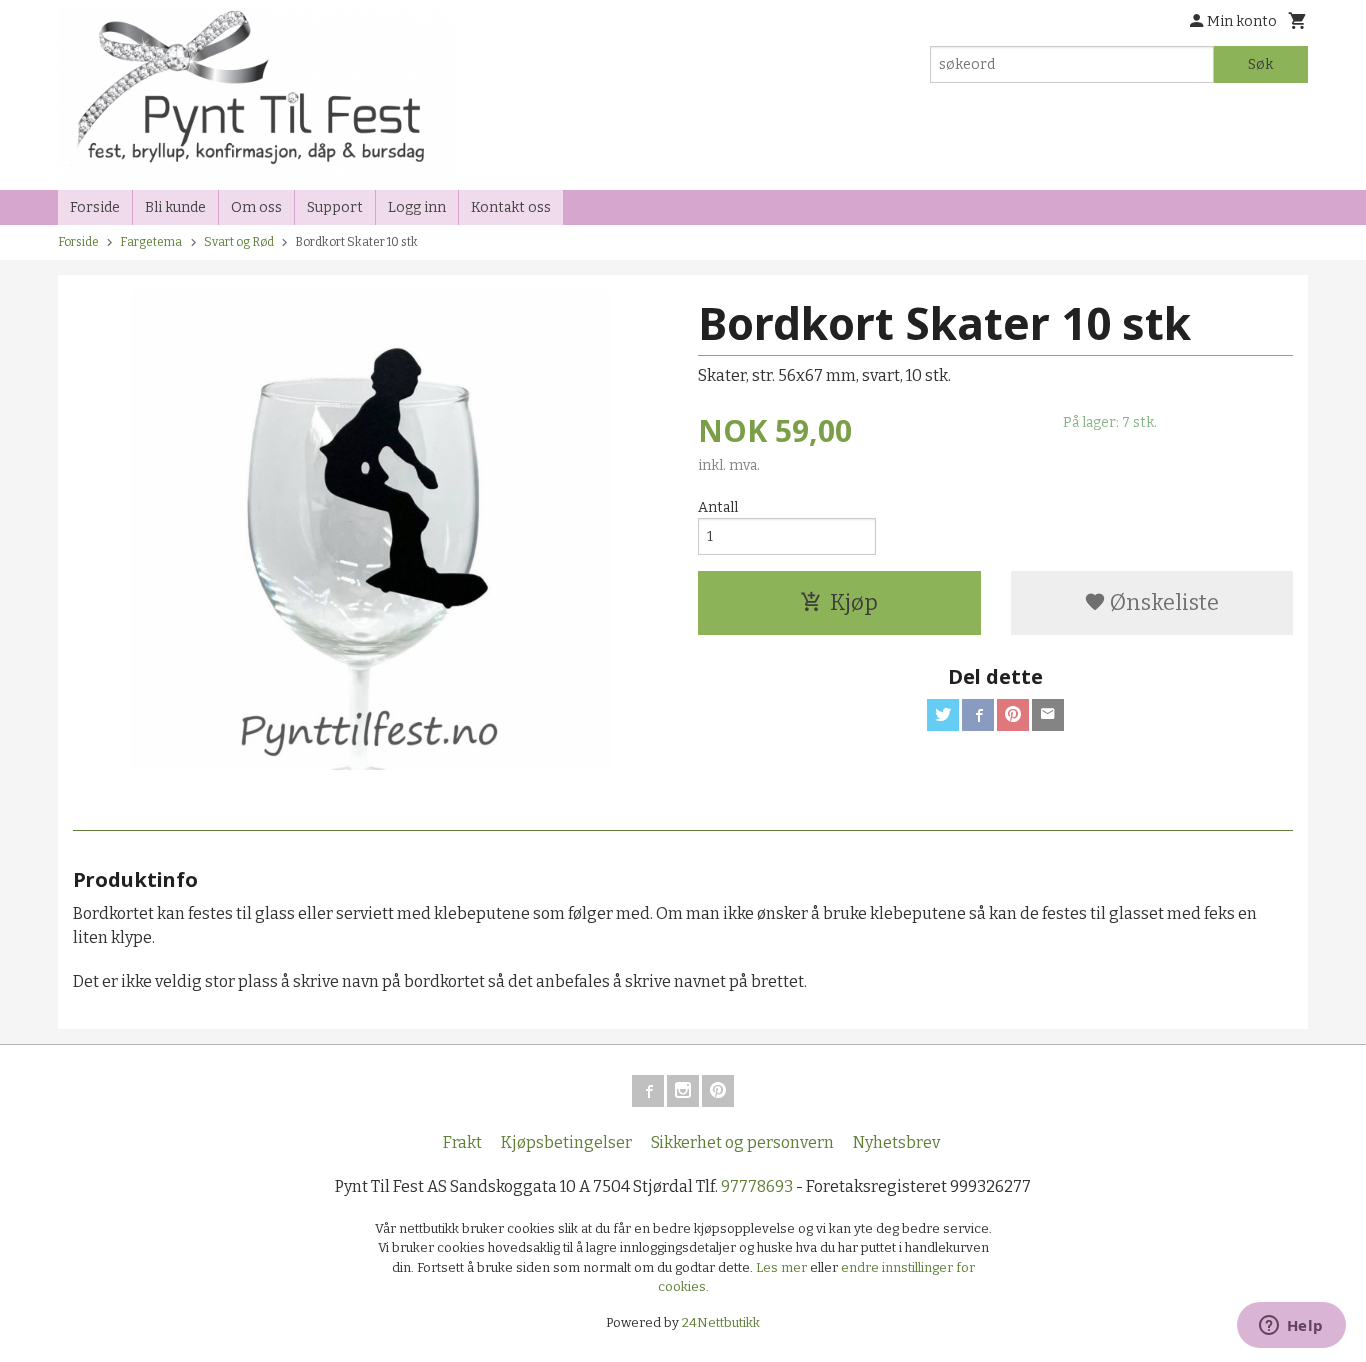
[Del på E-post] (1048, 715)
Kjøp (854, 602)
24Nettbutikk (721, 1322)
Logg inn (417, 207)
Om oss (256, 207)
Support (335, 207)
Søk (1260, 64)
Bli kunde (175, 207)
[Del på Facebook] (978, 715)
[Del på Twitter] (943, 715)
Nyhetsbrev (896, 1142)
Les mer (783, 1267)
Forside (95, 207)
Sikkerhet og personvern (742, 1142)
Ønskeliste (1162, 602)
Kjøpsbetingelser (566, 1142)
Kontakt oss (511, 207)
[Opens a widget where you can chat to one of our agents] (1291, 1327)
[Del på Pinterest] (1013, 715)
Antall (718, 507)
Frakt (462, 1142)
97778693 (757, 1186)
